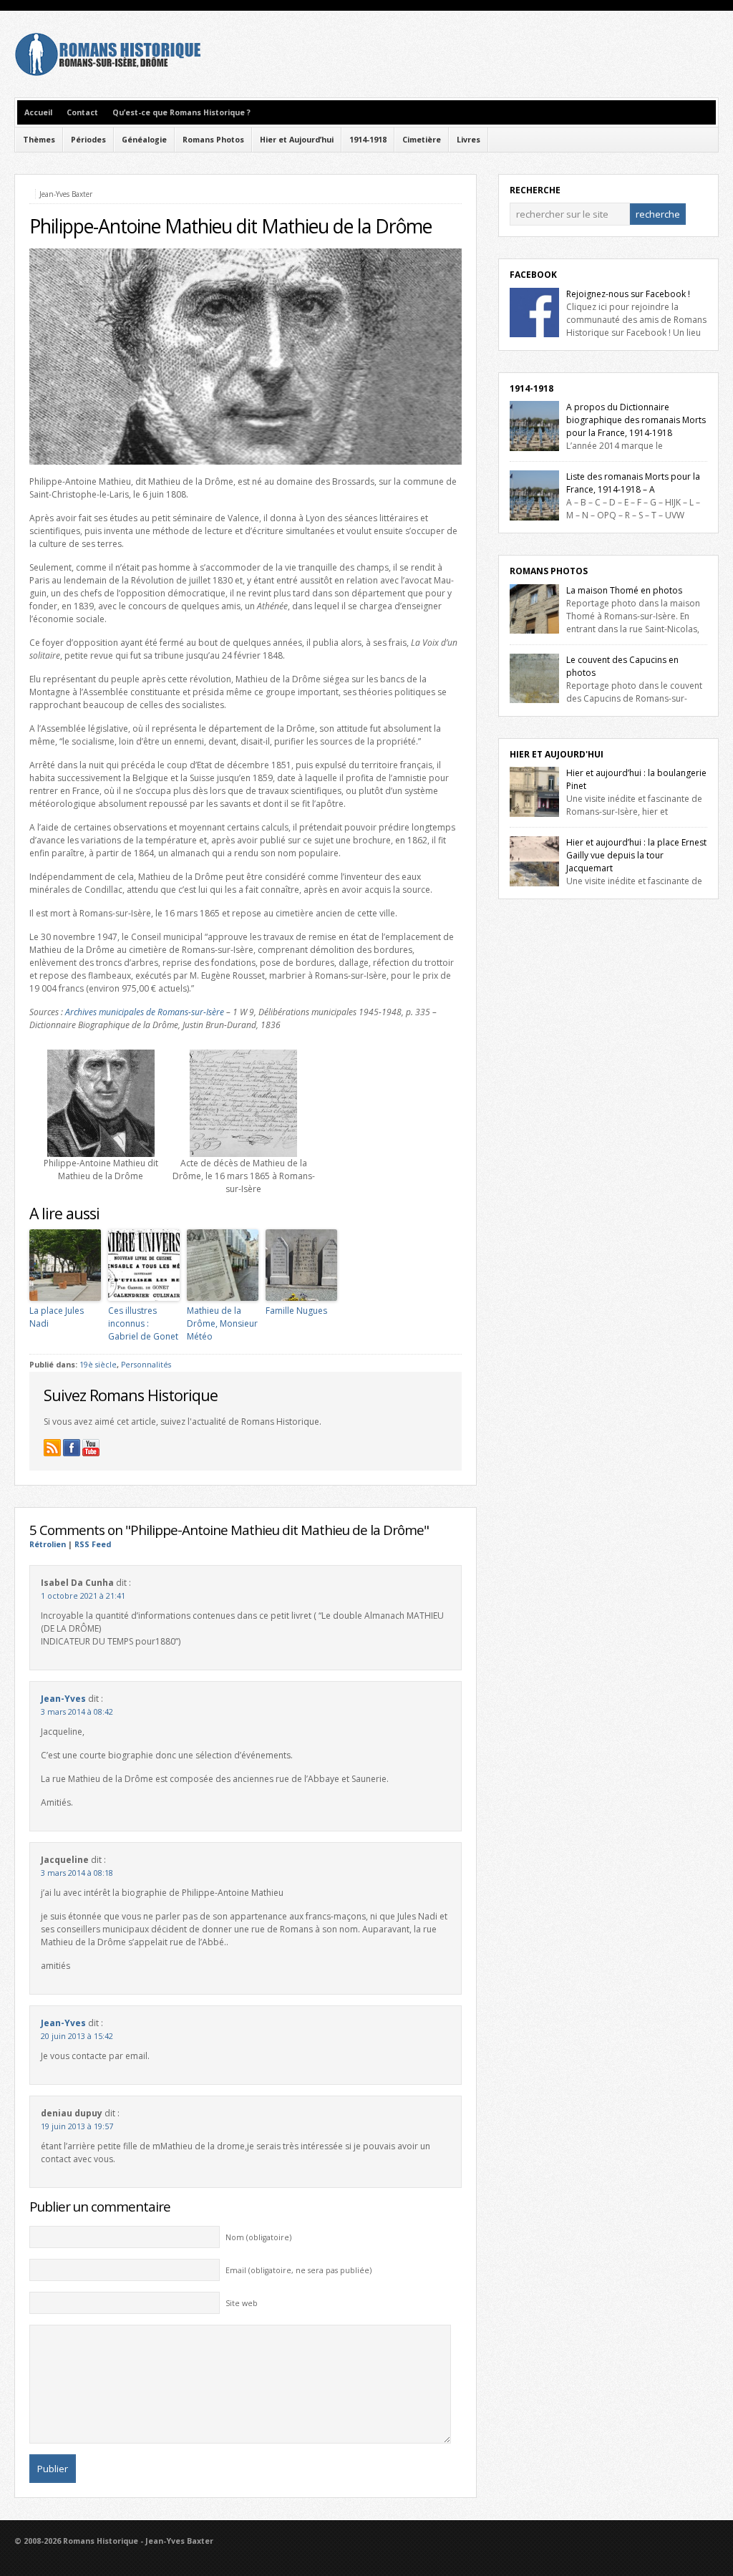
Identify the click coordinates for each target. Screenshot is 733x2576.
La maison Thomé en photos (624, 590)
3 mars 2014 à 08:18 (77, 1873)
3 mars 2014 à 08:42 (77, 1712)
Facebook (533, 275)
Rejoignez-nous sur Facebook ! (628, 294)
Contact (82, 112)
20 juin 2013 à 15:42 (77, 2036)
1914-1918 (368, 140)
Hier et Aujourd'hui (557, 754)
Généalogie (144, 140)
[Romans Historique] (107, 73)
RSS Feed (93, 1544)
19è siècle (98, 1365)
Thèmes (39, 140)
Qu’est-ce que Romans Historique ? (181, 112)
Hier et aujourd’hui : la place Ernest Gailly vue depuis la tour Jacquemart (636, 855)
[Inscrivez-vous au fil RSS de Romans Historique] (52, 1448)
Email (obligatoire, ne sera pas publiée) (298, 2270)
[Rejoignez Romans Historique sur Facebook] (72, 1448)
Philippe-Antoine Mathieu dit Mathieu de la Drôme (230, 226)
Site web (242, 2303)
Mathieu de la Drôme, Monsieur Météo (222, 1323)
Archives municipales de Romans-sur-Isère (145, 1012)
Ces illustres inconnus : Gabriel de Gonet (143, 1323)
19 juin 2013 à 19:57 (77, 2126)
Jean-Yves (63, 1699)
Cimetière (422, 140)
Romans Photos (213, 140)
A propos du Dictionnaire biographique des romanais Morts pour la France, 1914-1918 (636, 420)
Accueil (38, 112)
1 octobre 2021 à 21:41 (83, 1596)
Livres (469, 140)
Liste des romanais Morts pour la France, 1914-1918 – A (633, 483)
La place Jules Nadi (57, 1317)
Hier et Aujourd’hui (297, 140)
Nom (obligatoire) (258, 2237)
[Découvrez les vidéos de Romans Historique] (91, 1448)
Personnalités (146, 1365)
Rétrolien (48, 1544)
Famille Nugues (296, 1311)
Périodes (88, 140)
